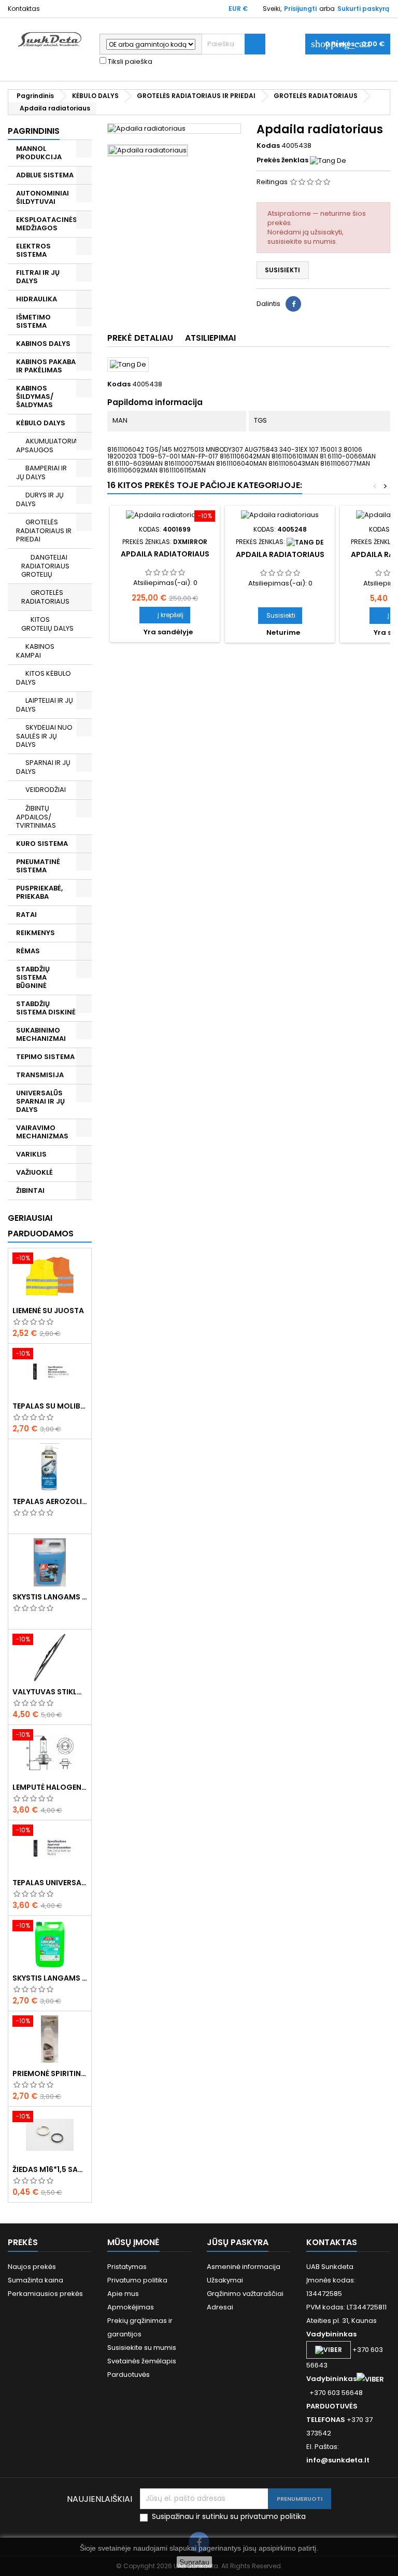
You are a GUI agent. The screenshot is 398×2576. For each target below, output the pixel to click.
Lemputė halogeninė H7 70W (50, 1787)
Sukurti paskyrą (363, 9)
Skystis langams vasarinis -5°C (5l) (50, 1978)
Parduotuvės (129, 2375)
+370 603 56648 (336, 2393)
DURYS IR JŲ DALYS (40, 499)
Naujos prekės (32, 2267)
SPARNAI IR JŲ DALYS (43, 767)
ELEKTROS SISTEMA (33, 250)
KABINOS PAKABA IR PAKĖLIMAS (46, 366)
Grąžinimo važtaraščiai (245, 2294)
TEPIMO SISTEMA (45, 1057)
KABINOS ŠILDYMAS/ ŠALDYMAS (35, 396)
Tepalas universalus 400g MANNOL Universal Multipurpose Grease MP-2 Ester (50, 1883)
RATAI (26, 915)
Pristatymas (127, 2267)
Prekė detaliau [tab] (140, 338)
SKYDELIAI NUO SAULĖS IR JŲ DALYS (44, 736)
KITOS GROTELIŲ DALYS (47, 624)
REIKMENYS (35, 933)
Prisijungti (300, 9)
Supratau (194, 2562)
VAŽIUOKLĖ (34, 1172)
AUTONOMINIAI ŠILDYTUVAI (42, 197)
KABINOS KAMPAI (35, 651)
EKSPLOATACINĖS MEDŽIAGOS (47, 224)
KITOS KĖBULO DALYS (44, 678)
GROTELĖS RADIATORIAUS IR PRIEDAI (44, 531)
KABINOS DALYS (43, 344)
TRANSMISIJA (40, 1075)
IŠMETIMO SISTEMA (33, 321)
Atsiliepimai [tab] (210, 338)
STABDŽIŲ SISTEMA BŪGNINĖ (33, 977)
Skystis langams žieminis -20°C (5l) (50, 1597)
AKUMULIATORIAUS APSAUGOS (51, 445)
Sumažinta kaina (35, 2280)
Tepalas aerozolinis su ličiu (50, 1501)
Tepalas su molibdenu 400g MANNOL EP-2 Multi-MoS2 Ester (50, 1406)
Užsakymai (225, 2280)
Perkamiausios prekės (45, 2294)
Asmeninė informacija (244, 2267)
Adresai (220, 2307)
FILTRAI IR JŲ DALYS (38, 277)
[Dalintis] (293, 304)
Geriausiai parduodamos (41, 1226)
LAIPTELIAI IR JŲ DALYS (45, 705)
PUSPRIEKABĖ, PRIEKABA (39, 892)
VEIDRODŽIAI (46, 790)
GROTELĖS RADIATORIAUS (45, 597)
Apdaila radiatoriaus (165, 554)
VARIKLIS (31, 1154)
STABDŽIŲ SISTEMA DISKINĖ (46, 1008)
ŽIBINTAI (30, 1190)
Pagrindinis (34, 131)
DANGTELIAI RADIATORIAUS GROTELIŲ (45, 566)
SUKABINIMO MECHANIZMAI (41, 1034)
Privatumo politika (137, 2280)
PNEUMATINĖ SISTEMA (38, 866)
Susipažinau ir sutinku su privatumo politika (229, 2517)
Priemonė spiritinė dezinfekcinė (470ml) (50, 2073)
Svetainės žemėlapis (142, 2361)
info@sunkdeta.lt (338, 2460)
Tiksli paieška (129, 62)
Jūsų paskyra (238, 2242)
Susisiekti (282, 270)
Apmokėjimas (131, 2307)
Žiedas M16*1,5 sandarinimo (50, 2169)
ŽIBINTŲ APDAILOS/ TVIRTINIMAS (36, 817)
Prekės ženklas (282, 160)
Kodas (268, 146)
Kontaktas (24, 9)
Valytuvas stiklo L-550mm (50, 1692)
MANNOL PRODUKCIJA (39, 153)
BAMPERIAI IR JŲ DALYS (41, 472)
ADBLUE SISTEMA (45, 175)
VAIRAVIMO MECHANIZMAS (42, 1132)
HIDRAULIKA (37, 299)
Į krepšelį (165, 615)
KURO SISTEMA (42, 844)
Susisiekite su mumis (142, 2348)
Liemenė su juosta (48, 1311)
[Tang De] (328, 160)
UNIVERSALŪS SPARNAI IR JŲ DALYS (40, 1101)
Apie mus (123, 2294)
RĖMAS (28, 951)
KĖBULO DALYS (41, 423)
